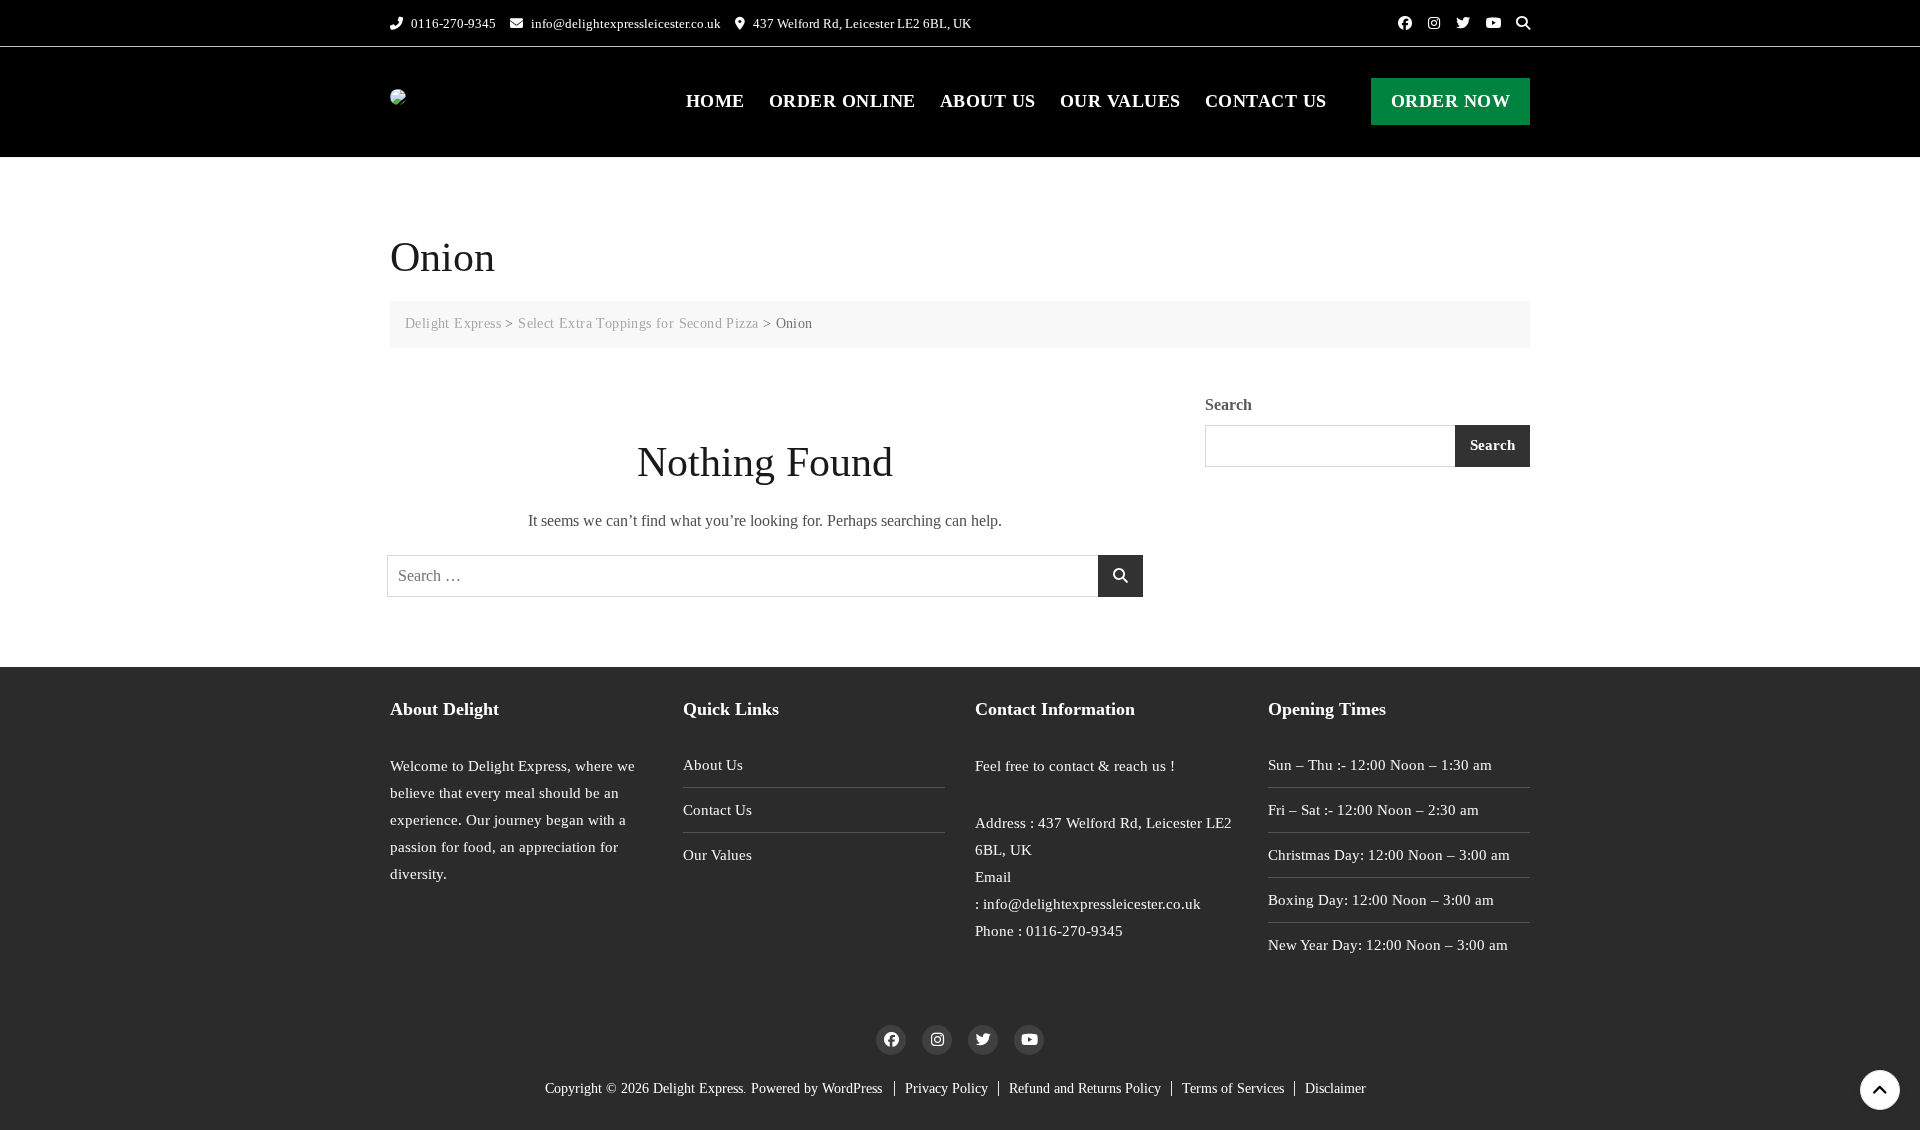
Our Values (1120, 101)
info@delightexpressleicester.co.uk (624, 23)
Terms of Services (1233, 1088)
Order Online (842, 101)
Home (715, 101)
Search (1228, 404)
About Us (988, 101)
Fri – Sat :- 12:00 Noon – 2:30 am (1373, 810)
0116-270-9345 (452, 23)
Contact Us (1266, 101)
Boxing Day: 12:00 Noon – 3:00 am (1381, 900)
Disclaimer (1335, 1088)
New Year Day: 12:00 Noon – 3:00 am (1388, 945)
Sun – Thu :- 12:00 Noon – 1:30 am (1380, 765)
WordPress (852, 1088)
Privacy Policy (946, 1088)
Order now (1451, 101)
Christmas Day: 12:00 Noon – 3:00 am (1389, 855)
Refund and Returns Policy (1085, 1088)
